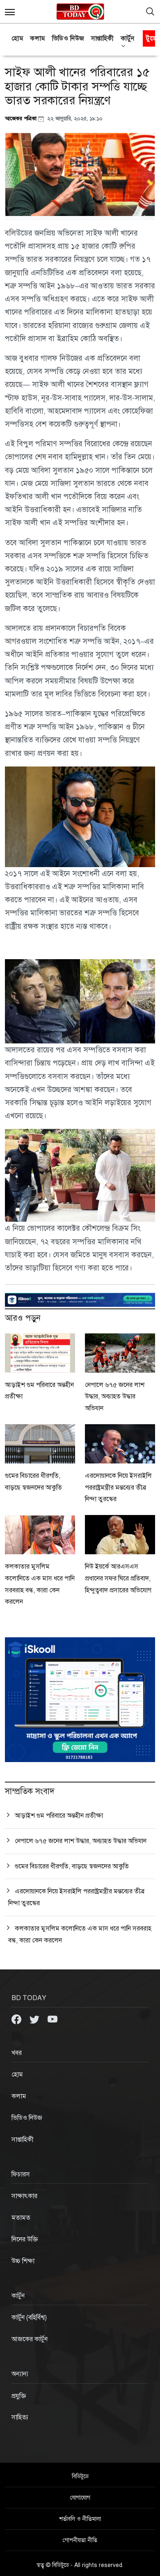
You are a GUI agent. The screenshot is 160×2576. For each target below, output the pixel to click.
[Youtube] (53, 2019)
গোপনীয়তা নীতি (80, 2540)
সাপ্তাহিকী (103, 38)
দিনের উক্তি (25, 2239)
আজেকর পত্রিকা (22, 118)
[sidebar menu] (10, 11)
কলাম (38, 38)
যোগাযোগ (80, 2498)
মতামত (21, 2218)
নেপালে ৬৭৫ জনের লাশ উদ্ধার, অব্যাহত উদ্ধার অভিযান (115, 1397)
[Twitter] (35, 2019)
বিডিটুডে (80, 2476)
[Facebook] (17, 2019)
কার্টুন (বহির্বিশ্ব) (29, 2318)
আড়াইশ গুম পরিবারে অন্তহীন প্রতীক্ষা (59, 1816)
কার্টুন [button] (128, 38)
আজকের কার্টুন (30, 2339)
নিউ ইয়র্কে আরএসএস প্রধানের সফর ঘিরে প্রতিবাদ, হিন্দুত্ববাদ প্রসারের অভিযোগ (118, 1578)
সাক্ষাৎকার (24, 2196)
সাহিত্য (20, 2417)
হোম (17, 38)
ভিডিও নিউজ (68, 38)
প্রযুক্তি (19, 2396)
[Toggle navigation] (150, 11)
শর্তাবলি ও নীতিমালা (80, 2519)
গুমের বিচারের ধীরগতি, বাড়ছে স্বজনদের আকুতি (72, 1866)
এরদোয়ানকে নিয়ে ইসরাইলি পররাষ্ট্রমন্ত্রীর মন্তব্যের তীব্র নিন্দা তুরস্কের (118, 1488)
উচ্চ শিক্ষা (23, 2261)
